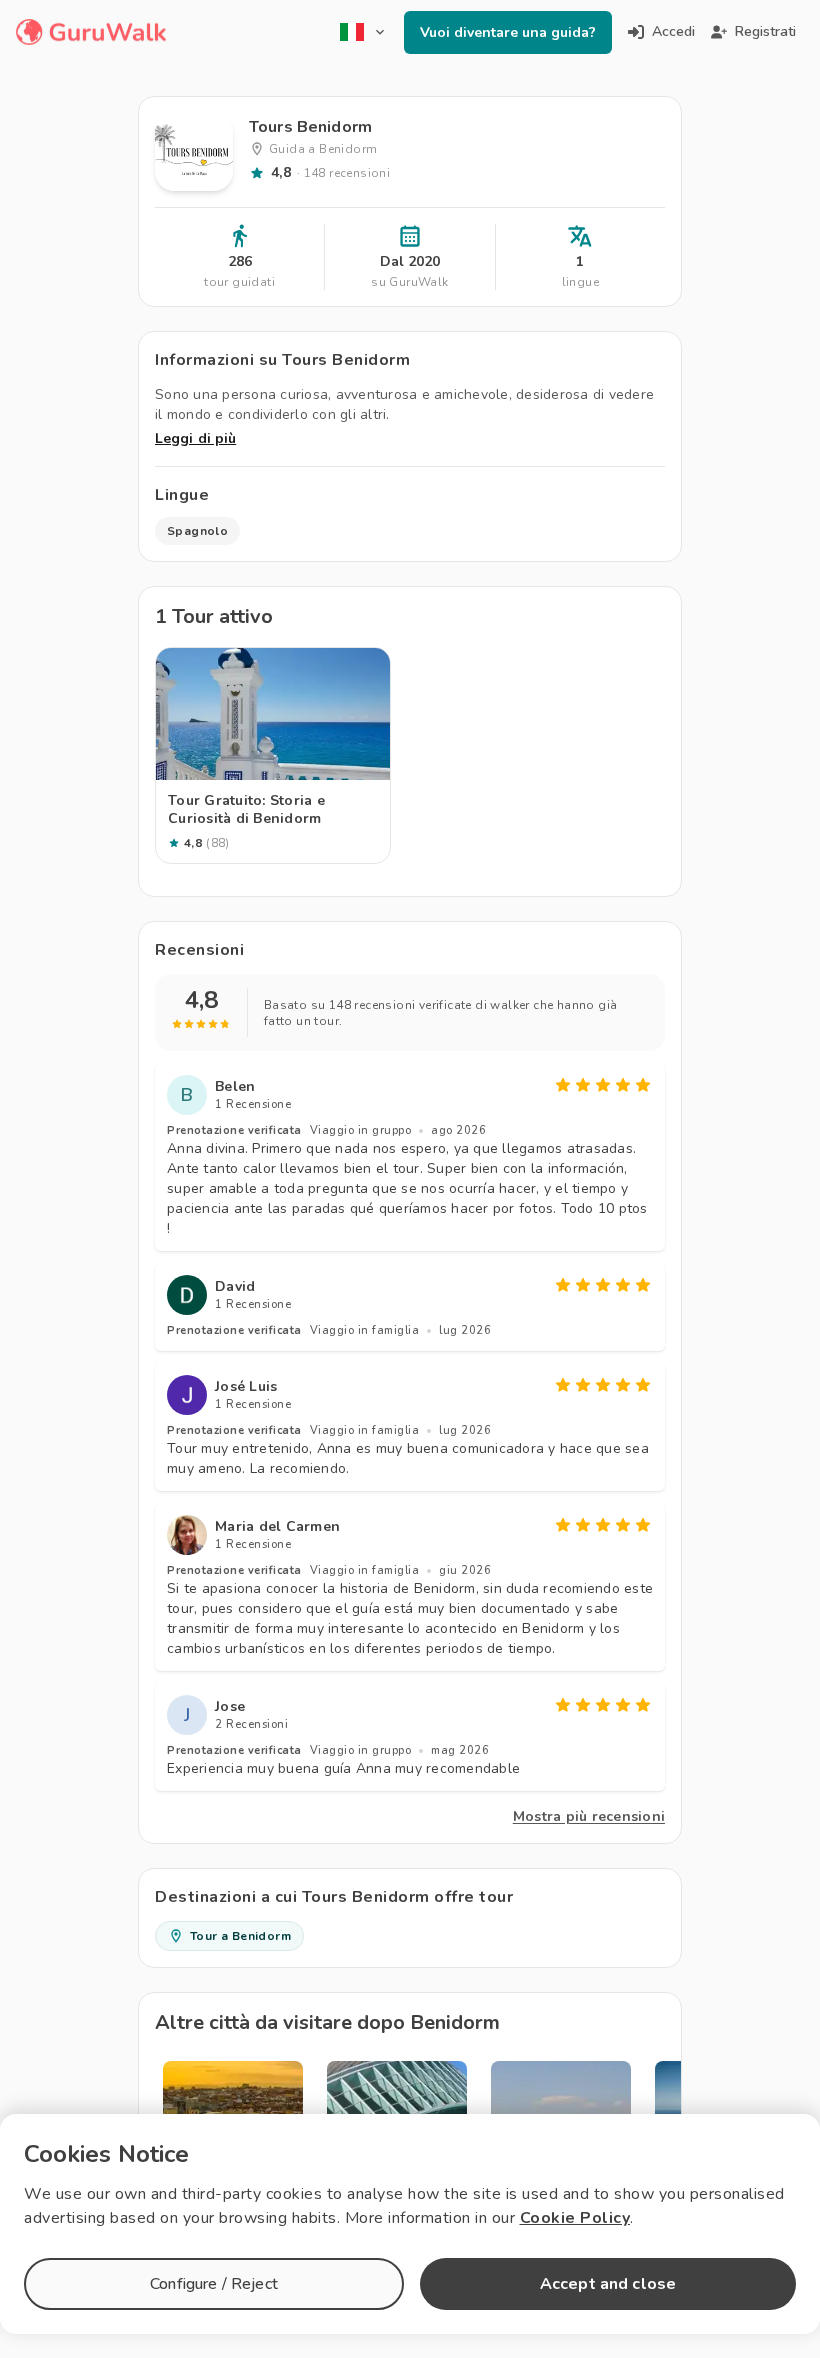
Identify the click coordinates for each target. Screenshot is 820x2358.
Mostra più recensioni (589, 1816)
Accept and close (608, 2284)
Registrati (765, 31)
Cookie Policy (575, 2218)
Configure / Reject (214, 2284)
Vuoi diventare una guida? (508, 32)
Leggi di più (195, 438)
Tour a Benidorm (240, 1936)
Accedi (673, 31)
